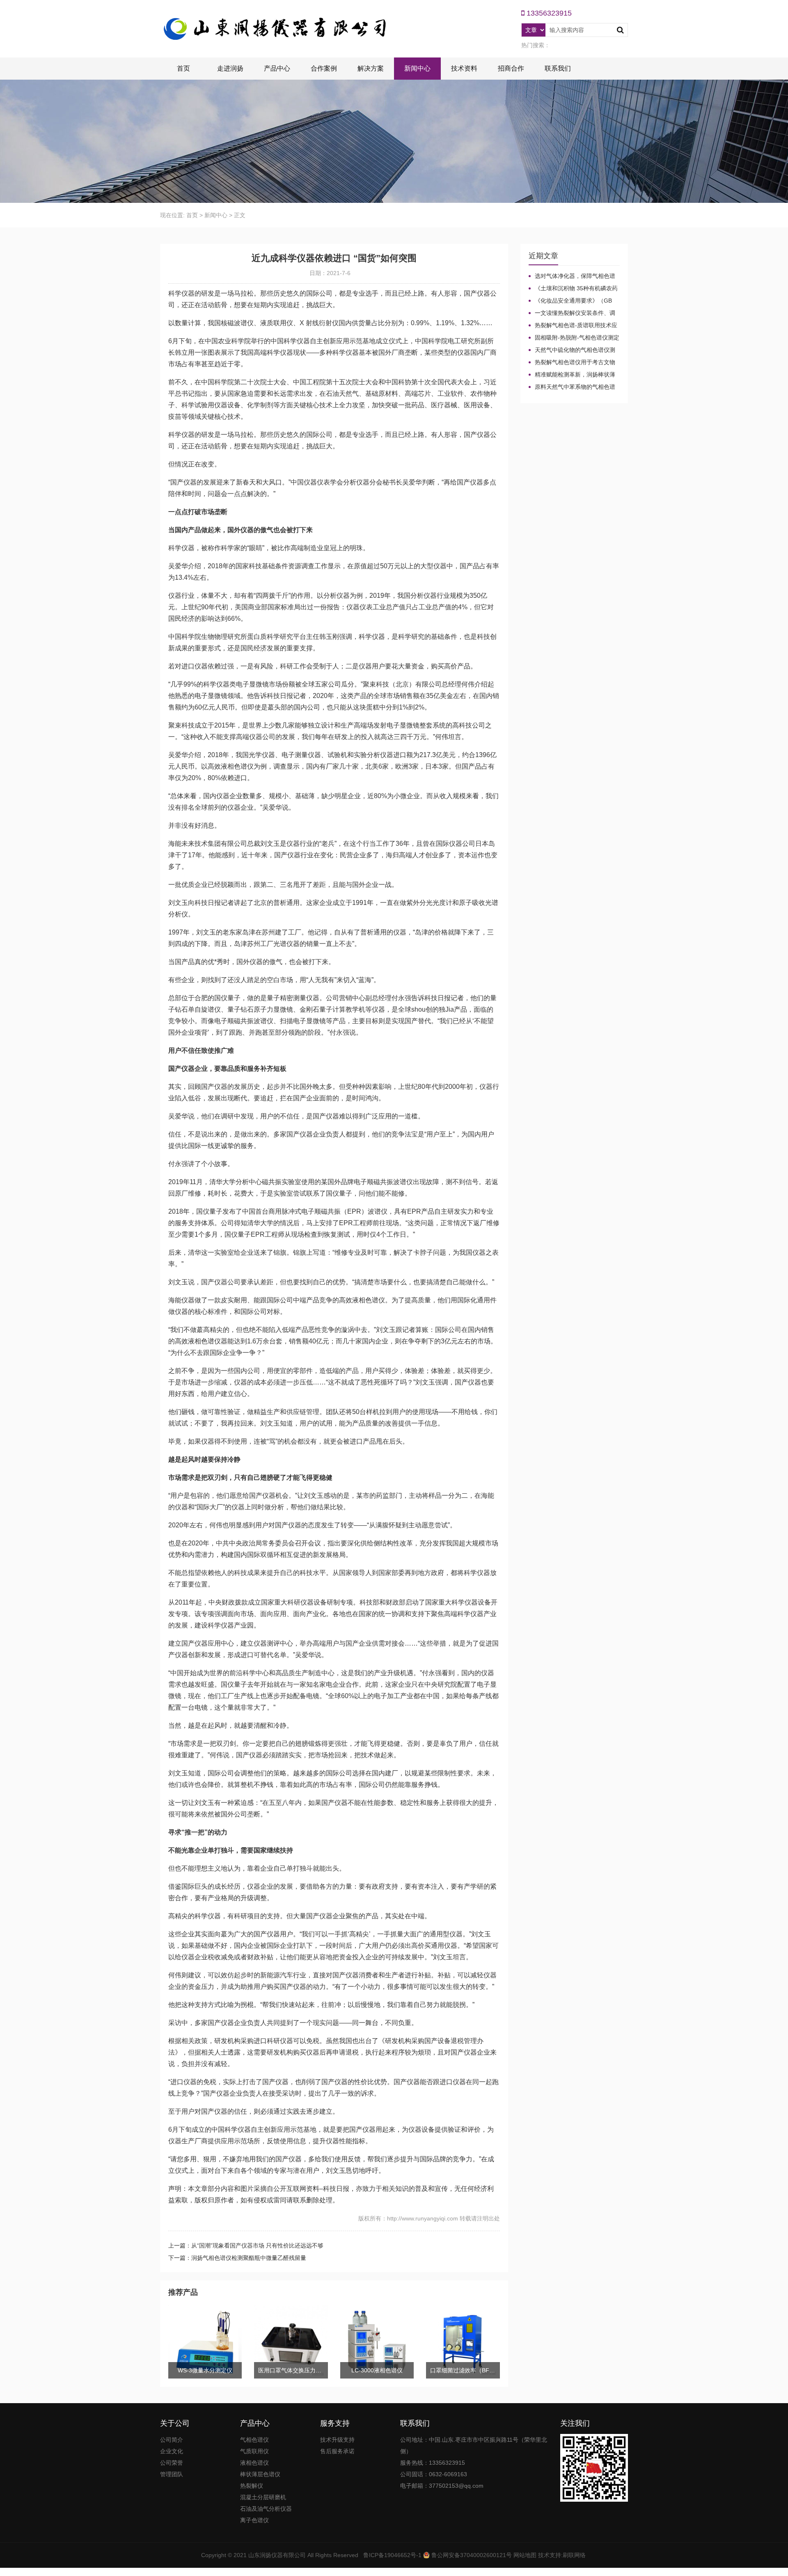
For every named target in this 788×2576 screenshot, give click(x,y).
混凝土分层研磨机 (263, 2497)
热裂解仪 (252, 2486)
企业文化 (172, 2451)
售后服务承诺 (337, 2451)
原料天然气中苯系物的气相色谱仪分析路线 (572, 387)
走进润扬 (230, 68)
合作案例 (324, 68)
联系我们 (558, 68)
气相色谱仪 (254, 2440)
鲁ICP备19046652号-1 (392, 2555)
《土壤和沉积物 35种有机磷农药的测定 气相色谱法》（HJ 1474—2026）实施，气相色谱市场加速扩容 (573, 289)
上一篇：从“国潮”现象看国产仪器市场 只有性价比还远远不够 (246, 2245)
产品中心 (277, 68)
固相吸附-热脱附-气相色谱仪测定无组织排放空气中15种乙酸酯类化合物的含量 (574, 338)
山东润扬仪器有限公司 (277, 2555)
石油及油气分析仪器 (266, 2509)
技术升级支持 (337, 2440)
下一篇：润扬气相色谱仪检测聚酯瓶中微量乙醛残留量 (237, 2258)
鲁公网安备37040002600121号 (471, 2555)
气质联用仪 (254, 2451)
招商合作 (511, 68)
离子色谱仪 (254, 2520)
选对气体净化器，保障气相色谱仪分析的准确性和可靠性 (572, 276)
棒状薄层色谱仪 (260, 2474)
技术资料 (464, 68)
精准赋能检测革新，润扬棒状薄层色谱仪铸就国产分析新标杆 (572, 375)
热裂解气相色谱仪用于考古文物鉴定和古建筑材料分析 (572, 363)
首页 (183, 68)
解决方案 (371, 68)
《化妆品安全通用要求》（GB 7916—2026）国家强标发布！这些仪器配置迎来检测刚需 (573, 301)
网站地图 (525, 2555)
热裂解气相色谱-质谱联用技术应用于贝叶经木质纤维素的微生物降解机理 (573, 326)
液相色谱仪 (254, 2463)
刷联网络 (574, 2555)
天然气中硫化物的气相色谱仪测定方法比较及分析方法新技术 (572, 350)
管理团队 (172, 2474)
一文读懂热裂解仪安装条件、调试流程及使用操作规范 (572, 313)
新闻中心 (417, 68)
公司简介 (172, 2440)
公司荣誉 (172, 2463)
